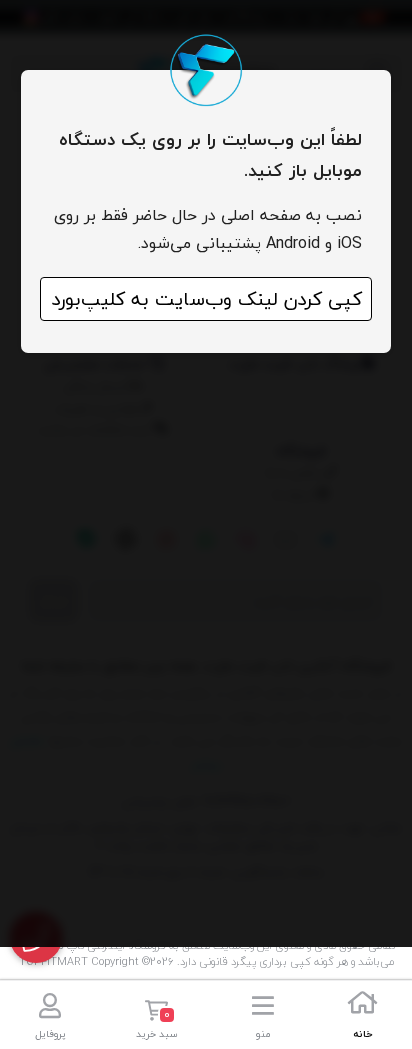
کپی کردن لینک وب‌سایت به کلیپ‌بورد (206, 299)
